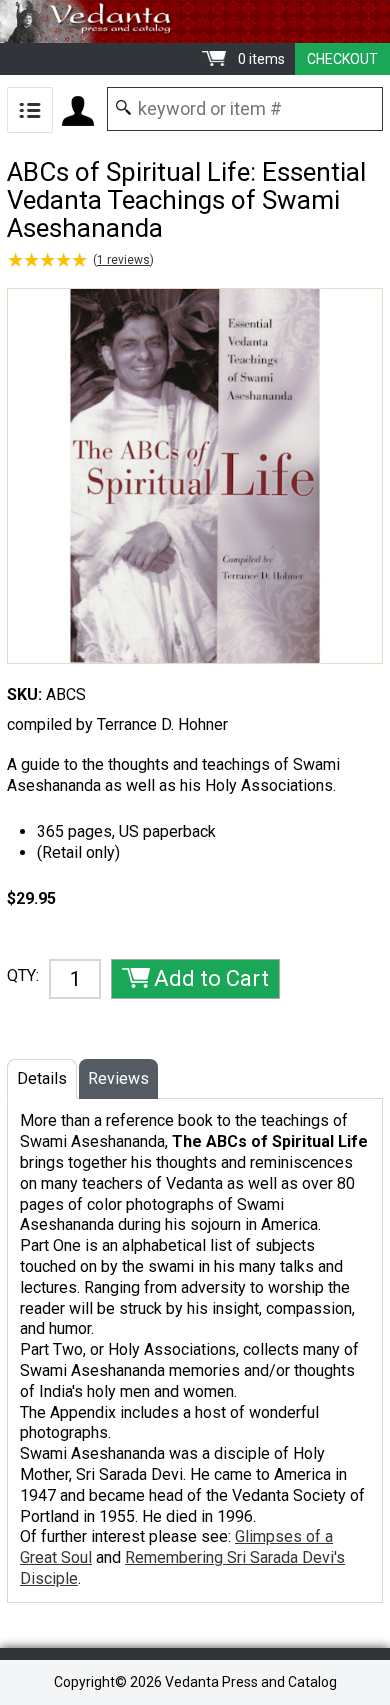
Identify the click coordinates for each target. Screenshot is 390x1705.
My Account (78, 111)
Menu (30, 110)
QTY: (23, 975)
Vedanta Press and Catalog (195, 21)
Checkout (342, 59)
